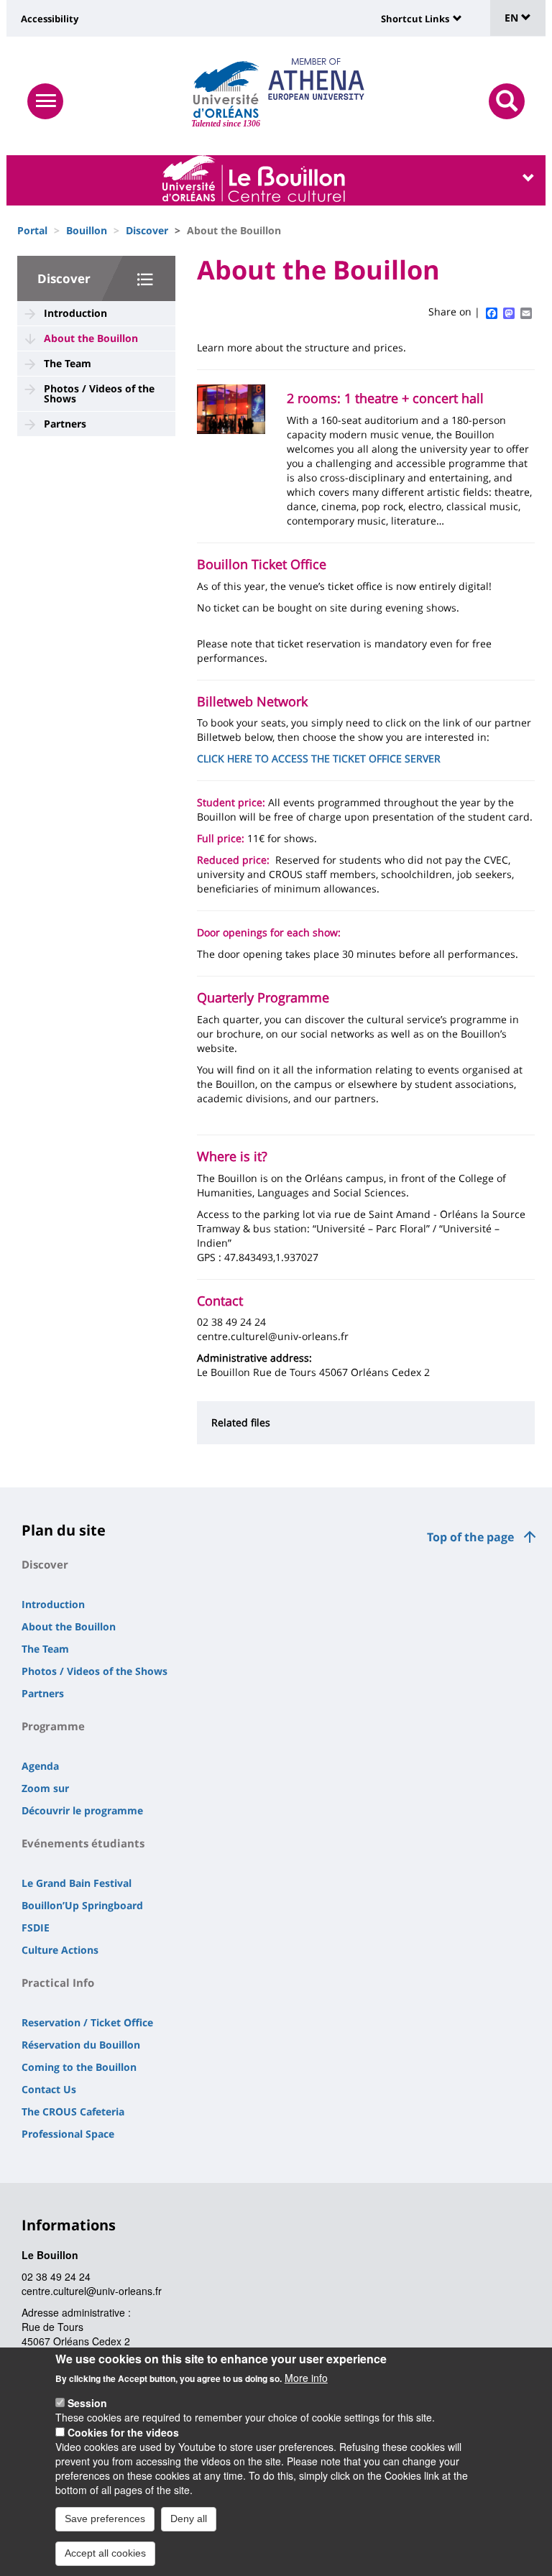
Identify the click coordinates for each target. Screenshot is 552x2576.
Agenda (40, 1766)
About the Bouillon (91, 338)
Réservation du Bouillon (81, 2045)
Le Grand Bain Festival (77, 1883)
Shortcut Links (415, 19)
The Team (68, 363)
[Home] (226, 90)
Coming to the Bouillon (79, 2067)
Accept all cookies (105, 2553)
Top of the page (470, 1537)
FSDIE (36, 1928)
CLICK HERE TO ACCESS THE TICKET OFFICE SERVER (319, 758)
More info (306, 2378)
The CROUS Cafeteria (73, 2111)
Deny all (189, 2519)
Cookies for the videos (123, 2432)
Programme (53, 1726)
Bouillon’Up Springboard (82, 1905)
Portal (32, 230)
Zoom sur (45, 1788)
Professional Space (68, 2134)
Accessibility (50, 19)
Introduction (75, 313)
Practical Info (58, 1982)
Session (87, 2403)
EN (513, 18)
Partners (65, 424)
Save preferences (105, 2519)
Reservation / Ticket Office (87, 2022)
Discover (147, 230)
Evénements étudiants (83, 1843)
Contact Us (49, 2089)
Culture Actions (60, 1950)
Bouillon (87, 230)
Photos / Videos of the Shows (99, 393)
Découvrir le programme (82, 1810)
